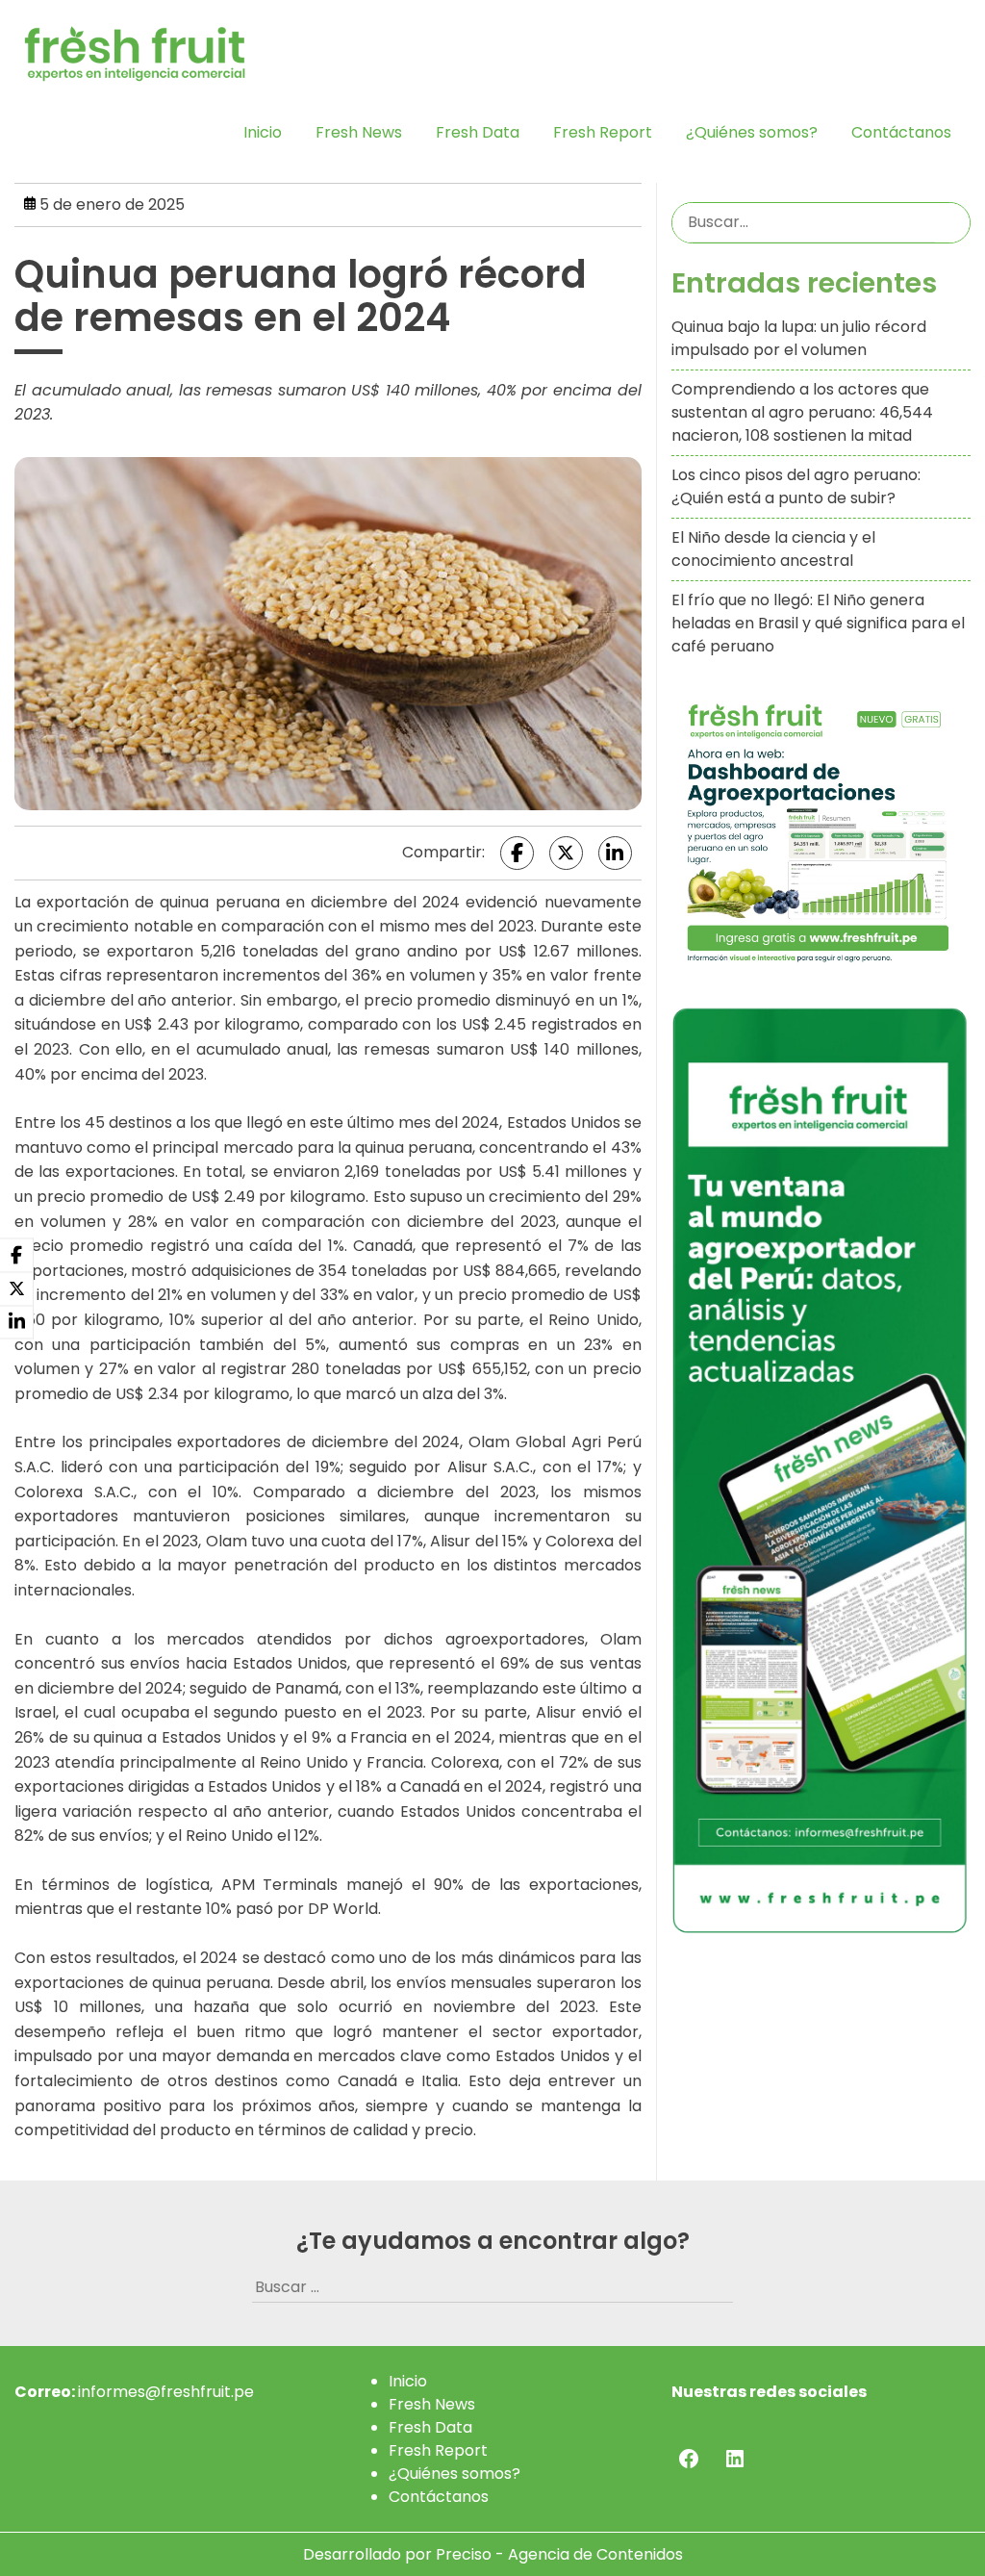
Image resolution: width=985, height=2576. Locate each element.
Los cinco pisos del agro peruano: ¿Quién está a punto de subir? (796, 486)
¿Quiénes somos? (752, 132)
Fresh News (359, 132)
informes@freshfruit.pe (166, 2392)
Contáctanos (901, 132)
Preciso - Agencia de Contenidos (559, 2554)
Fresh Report (603, 132)
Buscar (952, 222)
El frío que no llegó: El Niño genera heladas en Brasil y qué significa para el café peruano (818, 623)
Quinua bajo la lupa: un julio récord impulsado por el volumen (799, 338)
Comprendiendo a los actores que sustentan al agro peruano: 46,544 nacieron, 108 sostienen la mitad (802, 412)
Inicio (263, 132)
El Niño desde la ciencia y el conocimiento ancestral (773, 549)
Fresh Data (478, 132)
